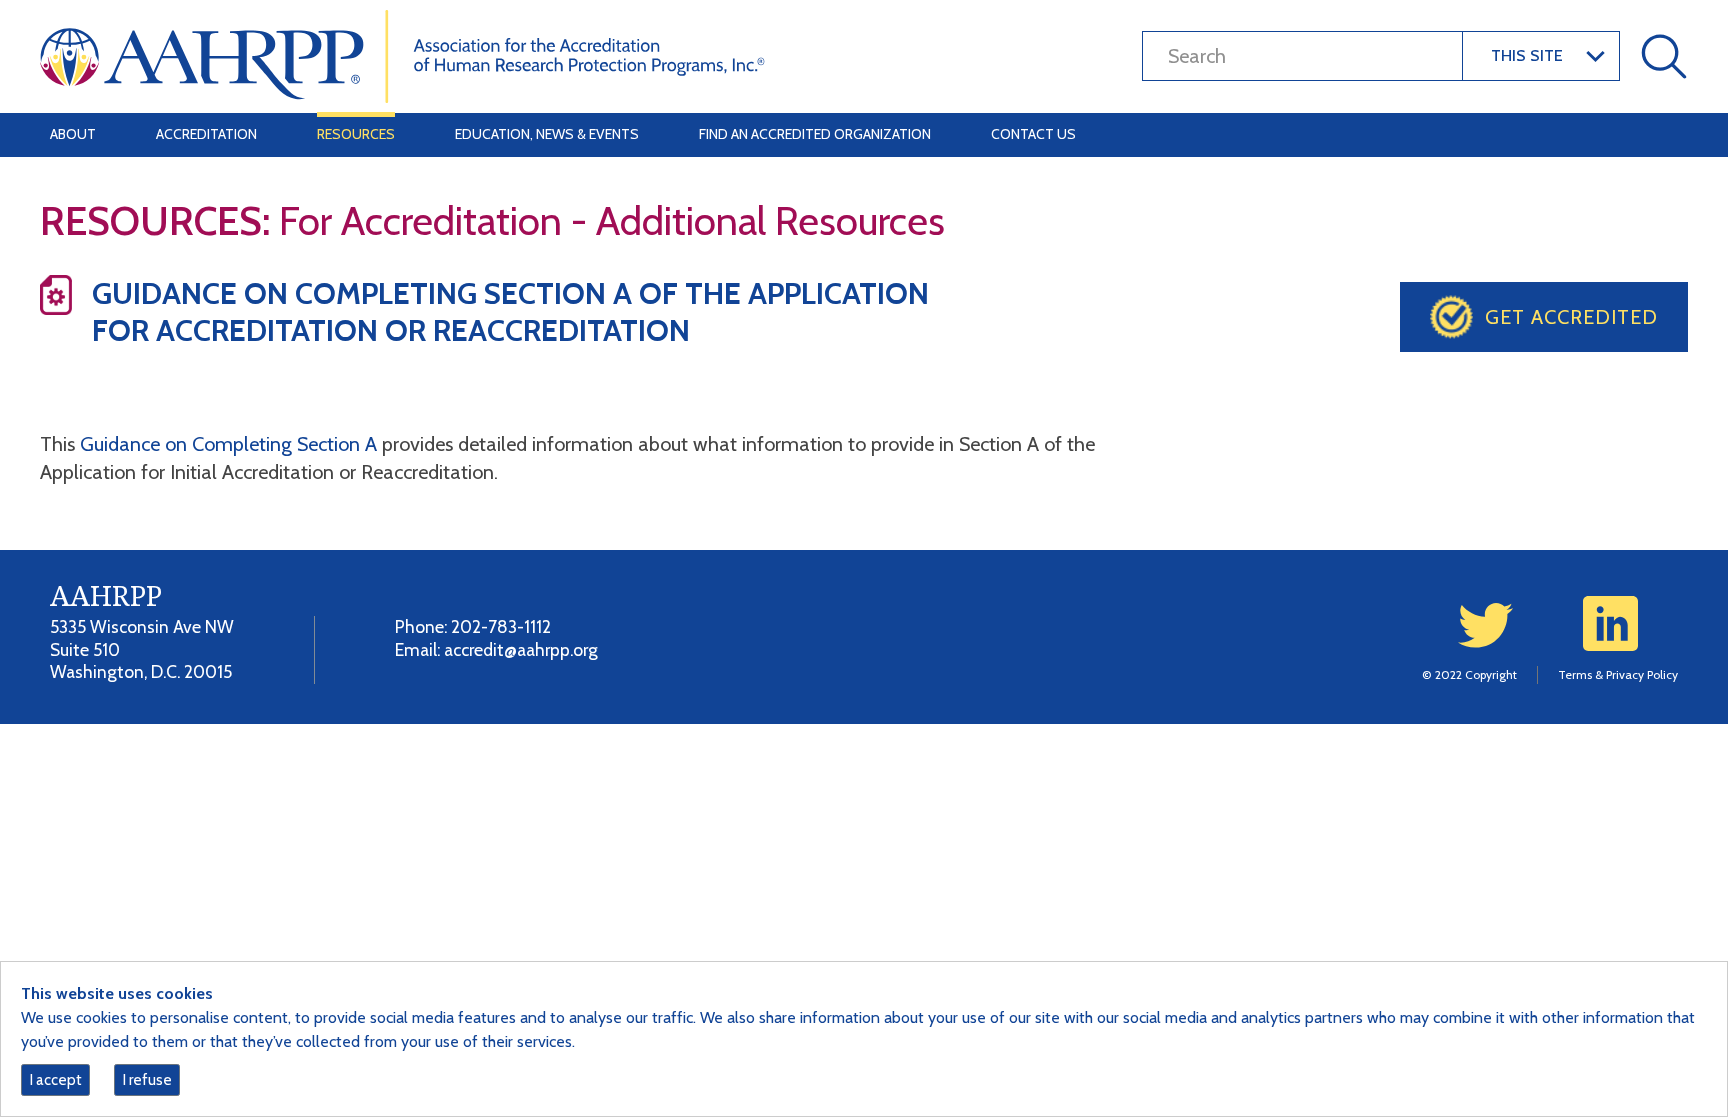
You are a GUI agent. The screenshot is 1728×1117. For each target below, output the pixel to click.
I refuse (147, 1080)
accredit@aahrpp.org (521, 649)
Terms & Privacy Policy (1618, 674)
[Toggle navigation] (1660, 135)
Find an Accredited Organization (815, 134)
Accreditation (206, 134)
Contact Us (1033, 134)
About (73, 134)
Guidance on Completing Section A (228, 444)
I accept (56, 1080)
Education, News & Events (547, 134)
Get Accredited (1571, 317)
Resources (356, 134)
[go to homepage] (402, 54)
